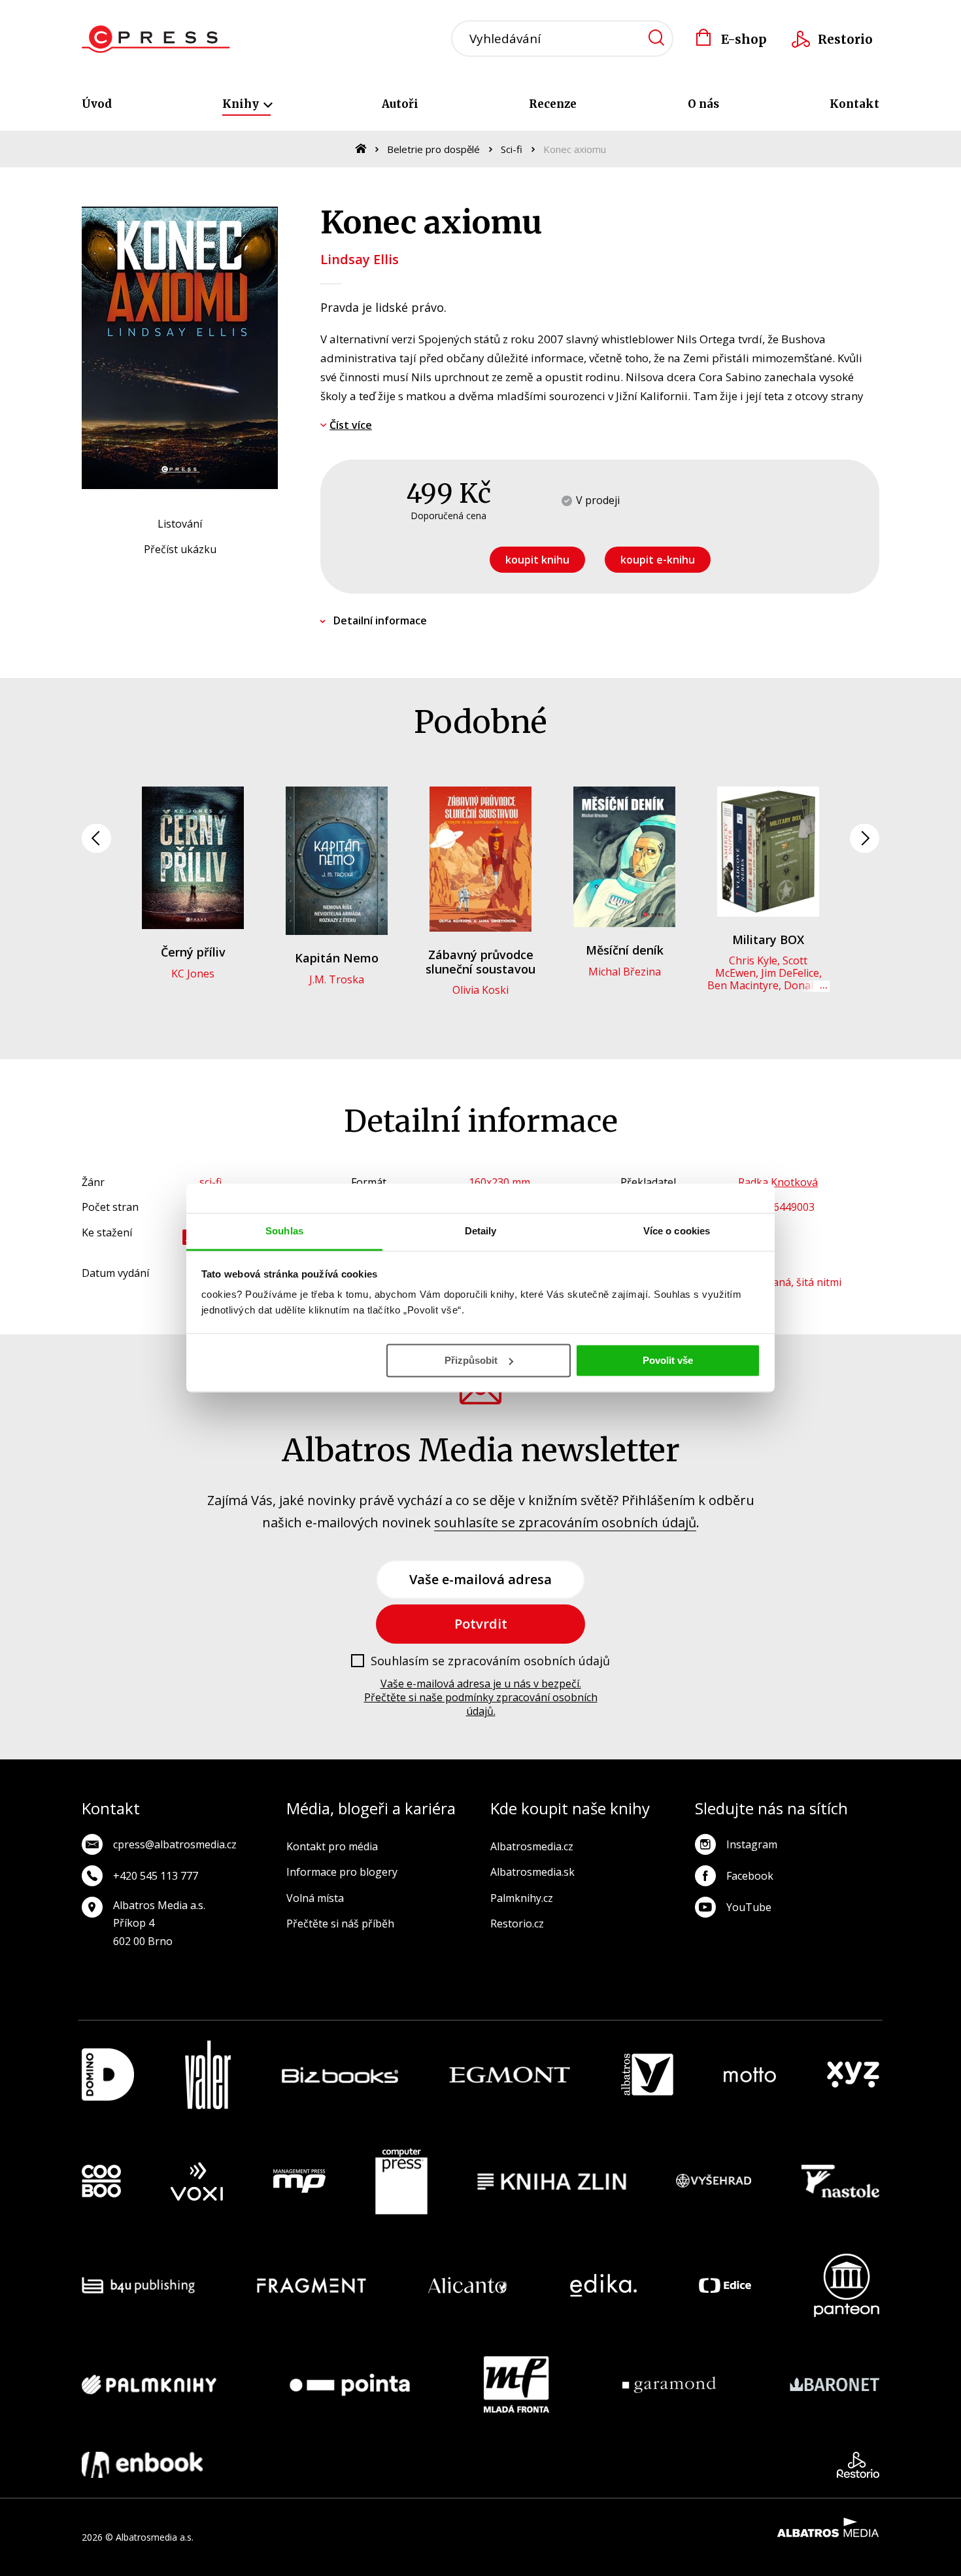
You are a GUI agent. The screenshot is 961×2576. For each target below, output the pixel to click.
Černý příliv (193, 952)
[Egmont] (510, 2075)
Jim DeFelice (790, 973)
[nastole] (841, 2182)
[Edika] (603, 2285)
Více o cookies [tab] (677, 1231)
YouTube (749, 1907)
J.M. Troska (337, 979)
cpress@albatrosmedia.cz (175, 1844)
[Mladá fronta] (516, 2384)
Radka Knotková (778, 1182)
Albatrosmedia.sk (532, 1872)
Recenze (553, 104)
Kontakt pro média (332, 1846)
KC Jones (193, 974)
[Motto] (750, 2075)
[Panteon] (847, 2285)
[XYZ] (853, 2075)
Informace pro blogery (342, 1872)
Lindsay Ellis (360, 259)
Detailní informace (380, 620)
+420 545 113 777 (156, 1876)
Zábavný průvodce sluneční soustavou (480, 962)
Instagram (752, 1844)
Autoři (400, 104)
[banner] (156, 39)
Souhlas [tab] (284, 1231)
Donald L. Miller (792, 991)
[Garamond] (669, 2384)
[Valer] (208, 2075)
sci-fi (211, 1182)
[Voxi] (197, 2182)
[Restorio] (858, 2465)
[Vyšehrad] (714, 2182)
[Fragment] (312, 2285)
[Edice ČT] (725, 2285)
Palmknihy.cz (522, 1898)
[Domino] (108, 2075)
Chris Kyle (753, 960)
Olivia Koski (480, 990)
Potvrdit (481, 1624)
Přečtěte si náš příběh (340, 1924)
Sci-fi (512, 149)
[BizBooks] (340, 2075)
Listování (180, 524)
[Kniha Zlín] (552, 2182)
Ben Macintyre (743, 985)
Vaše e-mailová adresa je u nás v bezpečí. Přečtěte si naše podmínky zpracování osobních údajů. (481, 1697)
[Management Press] (299, 2182)
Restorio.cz (517, 1924)
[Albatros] (647, 2075)
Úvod (97, 104)
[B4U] (138, 2285)
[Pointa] (350, 2384)
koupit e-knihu (658, 560)
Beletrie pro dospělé (433, 149)
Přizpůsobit (471, 1360)
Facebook (750, 1876)
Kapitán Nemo (337, 958)
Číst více (351, 425)
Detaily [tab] (481, 1231)
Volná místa (315, 1898)
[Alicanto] (468, 2285)
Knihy (242, 104)
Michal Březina (625, 972)
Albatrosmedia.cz (532, 1846)
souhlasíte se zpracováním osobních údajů (565, 1522)
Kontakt (854, 104)
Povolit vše (668, 1360)
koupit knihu (537, 560)
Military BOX (768, 940)
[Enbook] (142, 2465)
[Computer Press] (401, 2182)
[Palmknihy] (149, 2384)
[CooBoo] (101, 2182)
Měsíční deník (625, 950)
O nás (703, 104)
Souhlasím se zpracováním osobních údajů (490, 1661)
